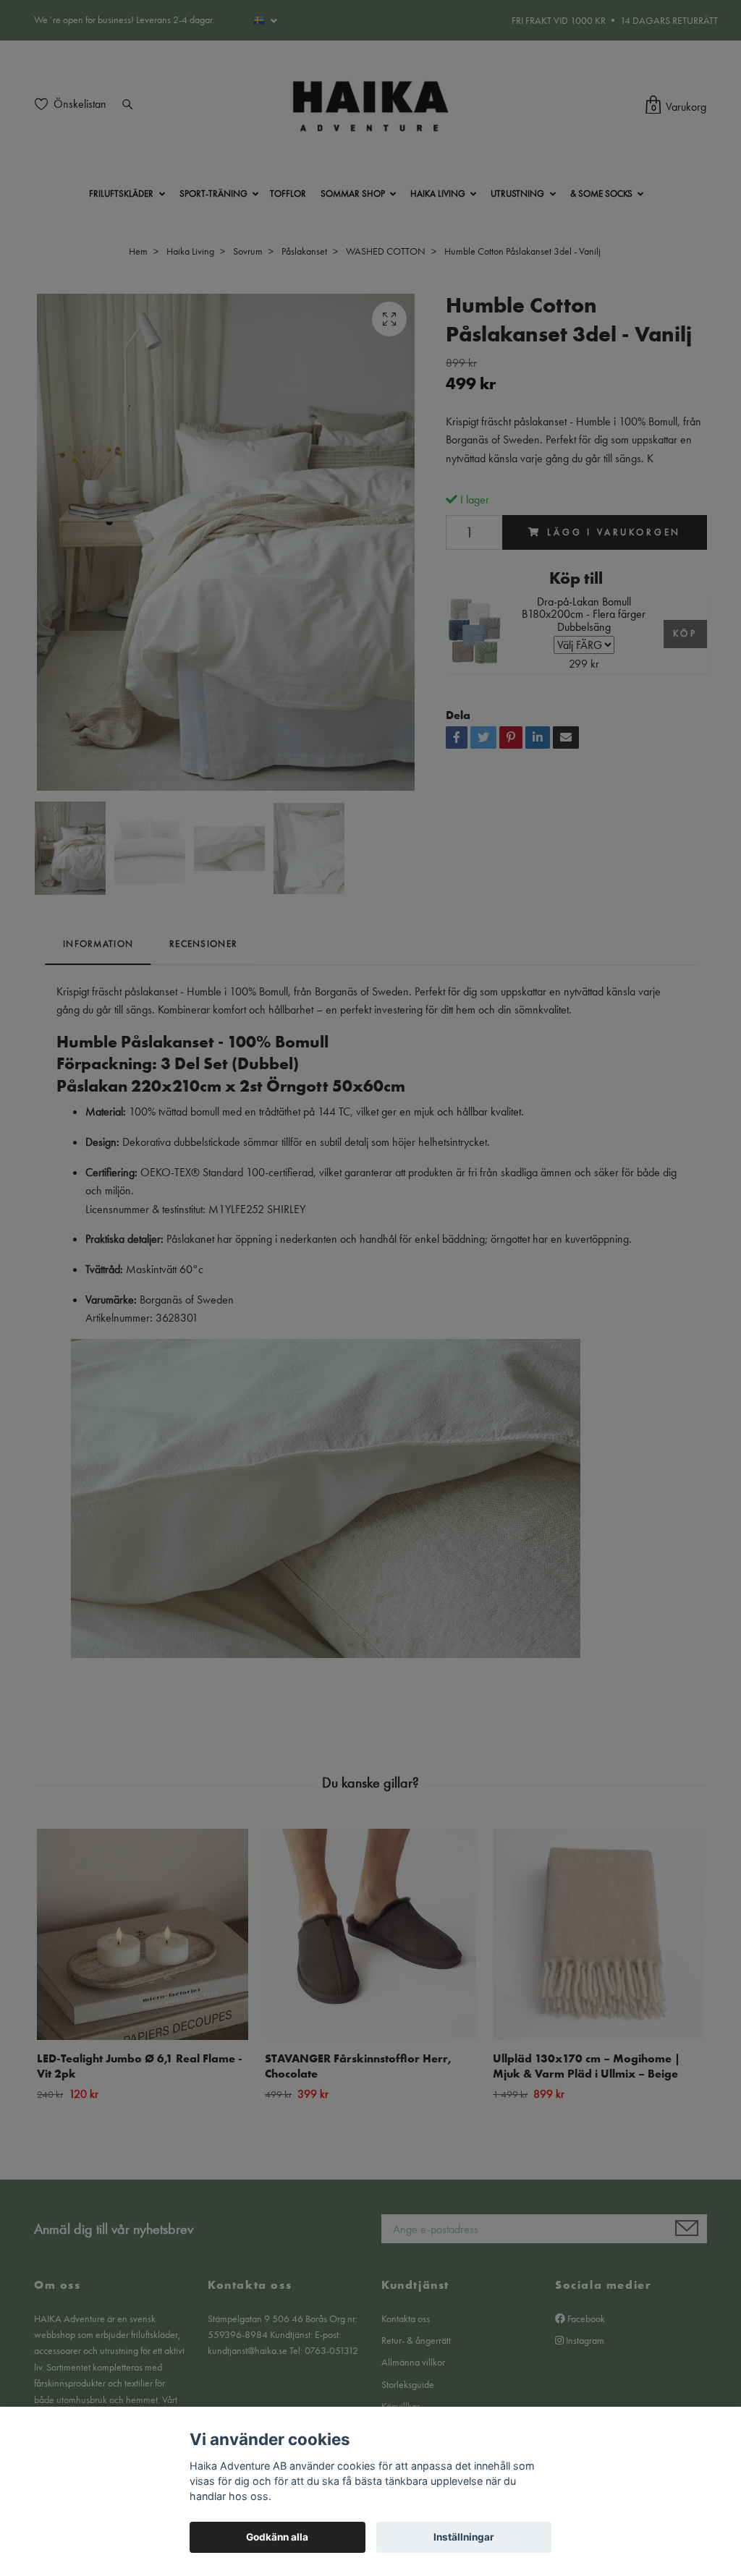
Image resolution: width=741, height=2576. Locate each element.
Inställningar (464, 2537)
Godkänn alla (277, 2537)
